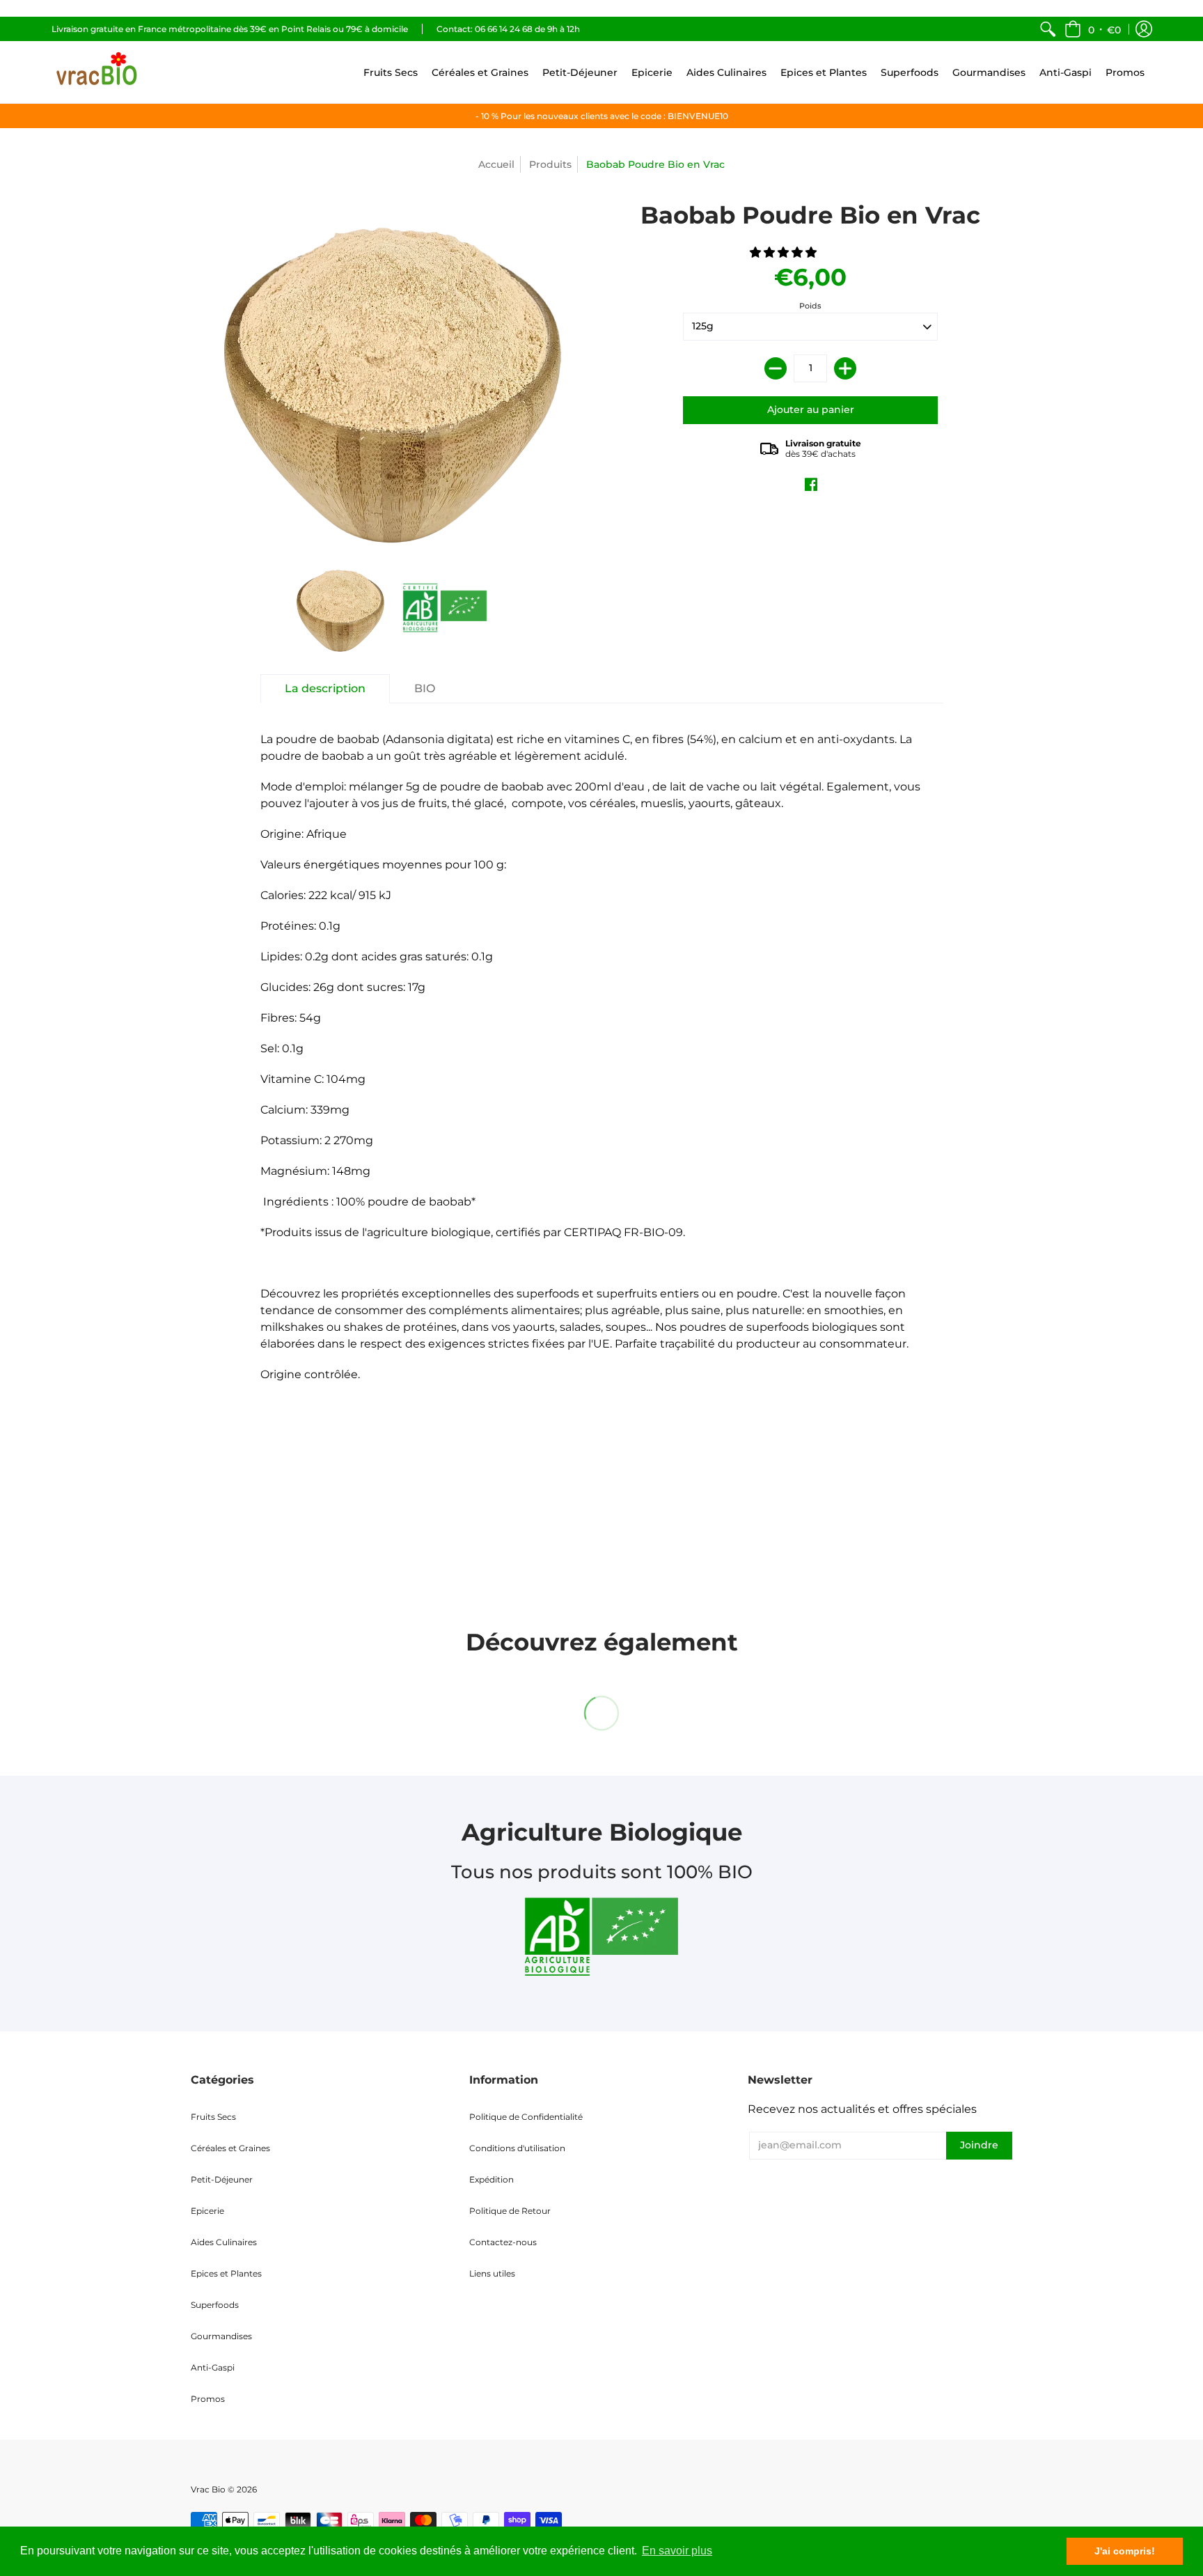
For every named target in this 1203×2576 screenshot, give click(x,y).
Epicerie (207, 2211)
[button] (1093, 29)
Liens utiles (492, 2273)
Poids (810, 306)
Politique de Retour (510, 2211)
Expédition (492, 2179)
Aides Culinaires (224, 2242)
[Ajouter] (845, 368)
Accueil (496, 164)
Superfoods (215, 2305)
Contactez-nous (503, 2242)
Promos (208, 2399)
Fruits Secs (213, 2117)
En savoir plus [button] (677, 2551)
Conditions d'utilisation (517, 2148)
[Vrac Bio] (97, 72)
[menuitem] (1048, 29)
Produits (550, 164)
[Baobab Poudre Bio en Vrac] (340, 608)
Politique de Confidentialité (526, 2117)
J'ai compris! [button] (1125, 2551)
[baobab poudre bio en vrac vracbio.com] (445, 608)
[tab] (325, 689)
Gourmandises (221, 2336)
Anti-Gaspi (213, 2367)
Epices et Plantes (226, 2273)
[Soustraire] (776, 368)
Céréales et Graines (230, 2148)
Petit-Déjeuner (222, 2179)
